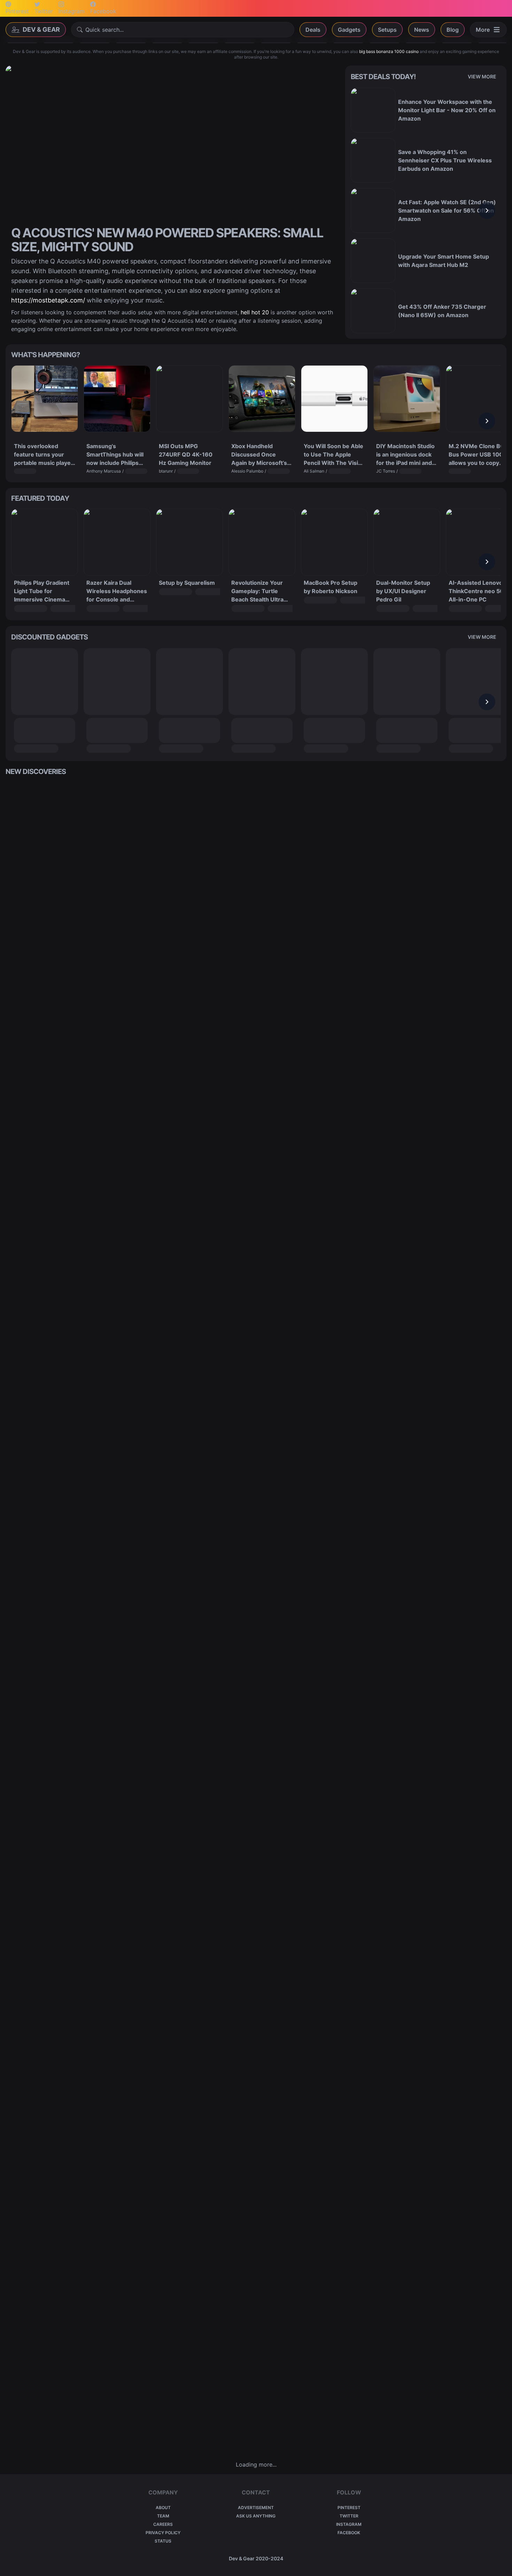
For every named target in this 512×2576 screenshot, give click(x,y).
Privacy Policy (163, 2533)
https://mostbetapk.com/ (48, 300)
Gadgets (349, 30)
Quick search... (104, 30)
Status (163, 2541)
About (163, 2508)
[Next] (487, 210)
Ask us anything (256, 2516)
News (422, 30)
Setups (387, 30)
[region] (426, 210)
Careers (163, 2524)
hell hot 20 (255, 312)
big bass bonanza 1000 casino (389, 51)
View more (482, 76)
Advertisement (256, 2508)
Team (163, 2516)
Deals (313, 30)
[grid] (256, 1618)
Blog (453, 30)
